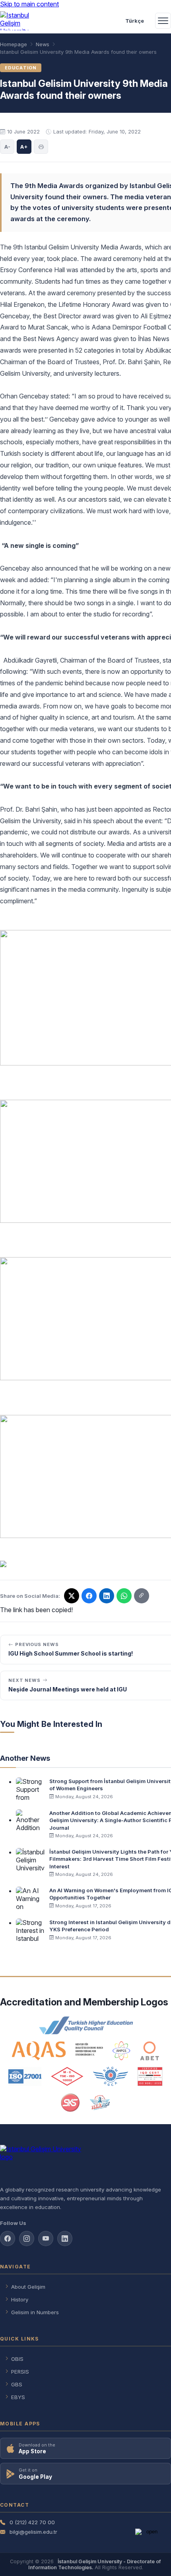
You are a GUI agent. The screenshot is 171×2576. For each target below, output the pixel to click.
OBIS (17, 2359)
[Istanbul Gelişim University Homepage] (85, 2162)
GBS (17, 2384)
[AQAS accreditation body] (57, 2051)
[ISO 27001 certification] (25, 2076)
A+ (24, 147)
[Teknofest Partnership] (100, 2103)
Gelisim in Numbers (35, 2312)
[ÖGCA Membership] (110, 2076)
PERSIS (20, 2372)
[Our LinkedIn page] (107, 1596)
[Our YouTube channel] (46, 2239)
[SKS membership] (70, 2103)
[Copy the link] (142, 1596)
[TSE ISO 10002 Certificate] (67, 2076)
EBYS (18, 2397)
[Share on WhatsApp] (124, 1596)
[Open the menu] (163, 21)
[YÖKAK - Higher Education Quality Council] (85, 2025)
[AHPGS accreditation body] (121, 2051)
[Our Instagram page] (27, 2239)
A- (7, 147)
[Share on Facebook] (89, 1596)
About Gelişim (28, 2287)
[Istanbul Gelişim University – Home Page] (18, 21)
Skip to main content (29, 4)
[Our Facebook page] (8, 2239)
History (20, 2299)
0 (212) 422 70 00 (32, 2522)
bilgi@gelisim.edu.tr (33, 2532)
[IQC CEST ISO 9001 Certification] (150, 2076)
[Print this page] (41, 147)
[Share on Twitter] (72, 1596)
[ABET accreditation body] (150, 2051)
